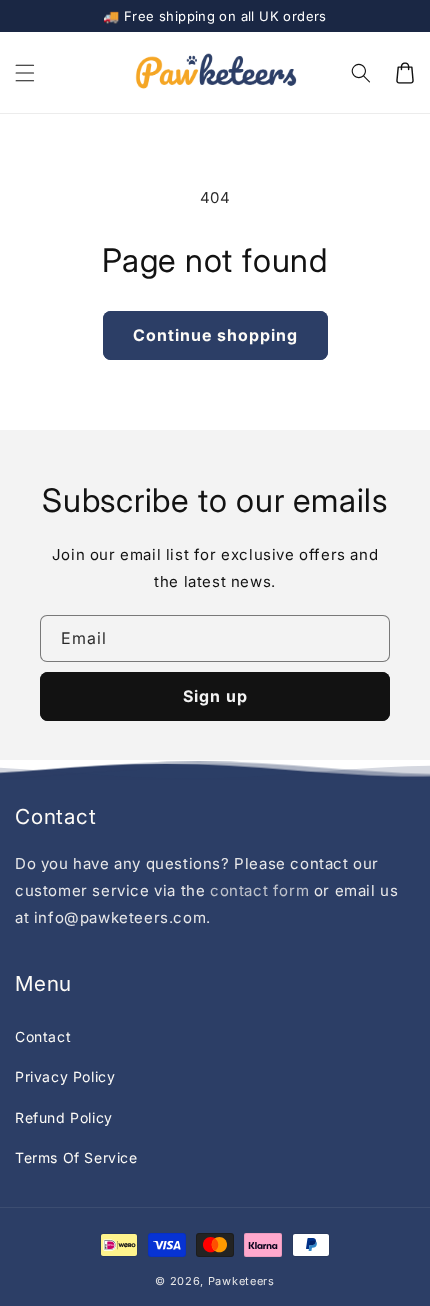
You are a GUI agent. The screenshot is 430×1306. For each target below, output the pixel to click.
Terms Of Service (76, 1157)
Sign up (215, 696)
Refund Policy (64, 1117)
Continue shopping (215, 335)
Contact (43, 1036)
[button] (25, 73)
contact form (262, 890)
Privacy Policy (65, 1076)
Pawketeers (241, 1281)
